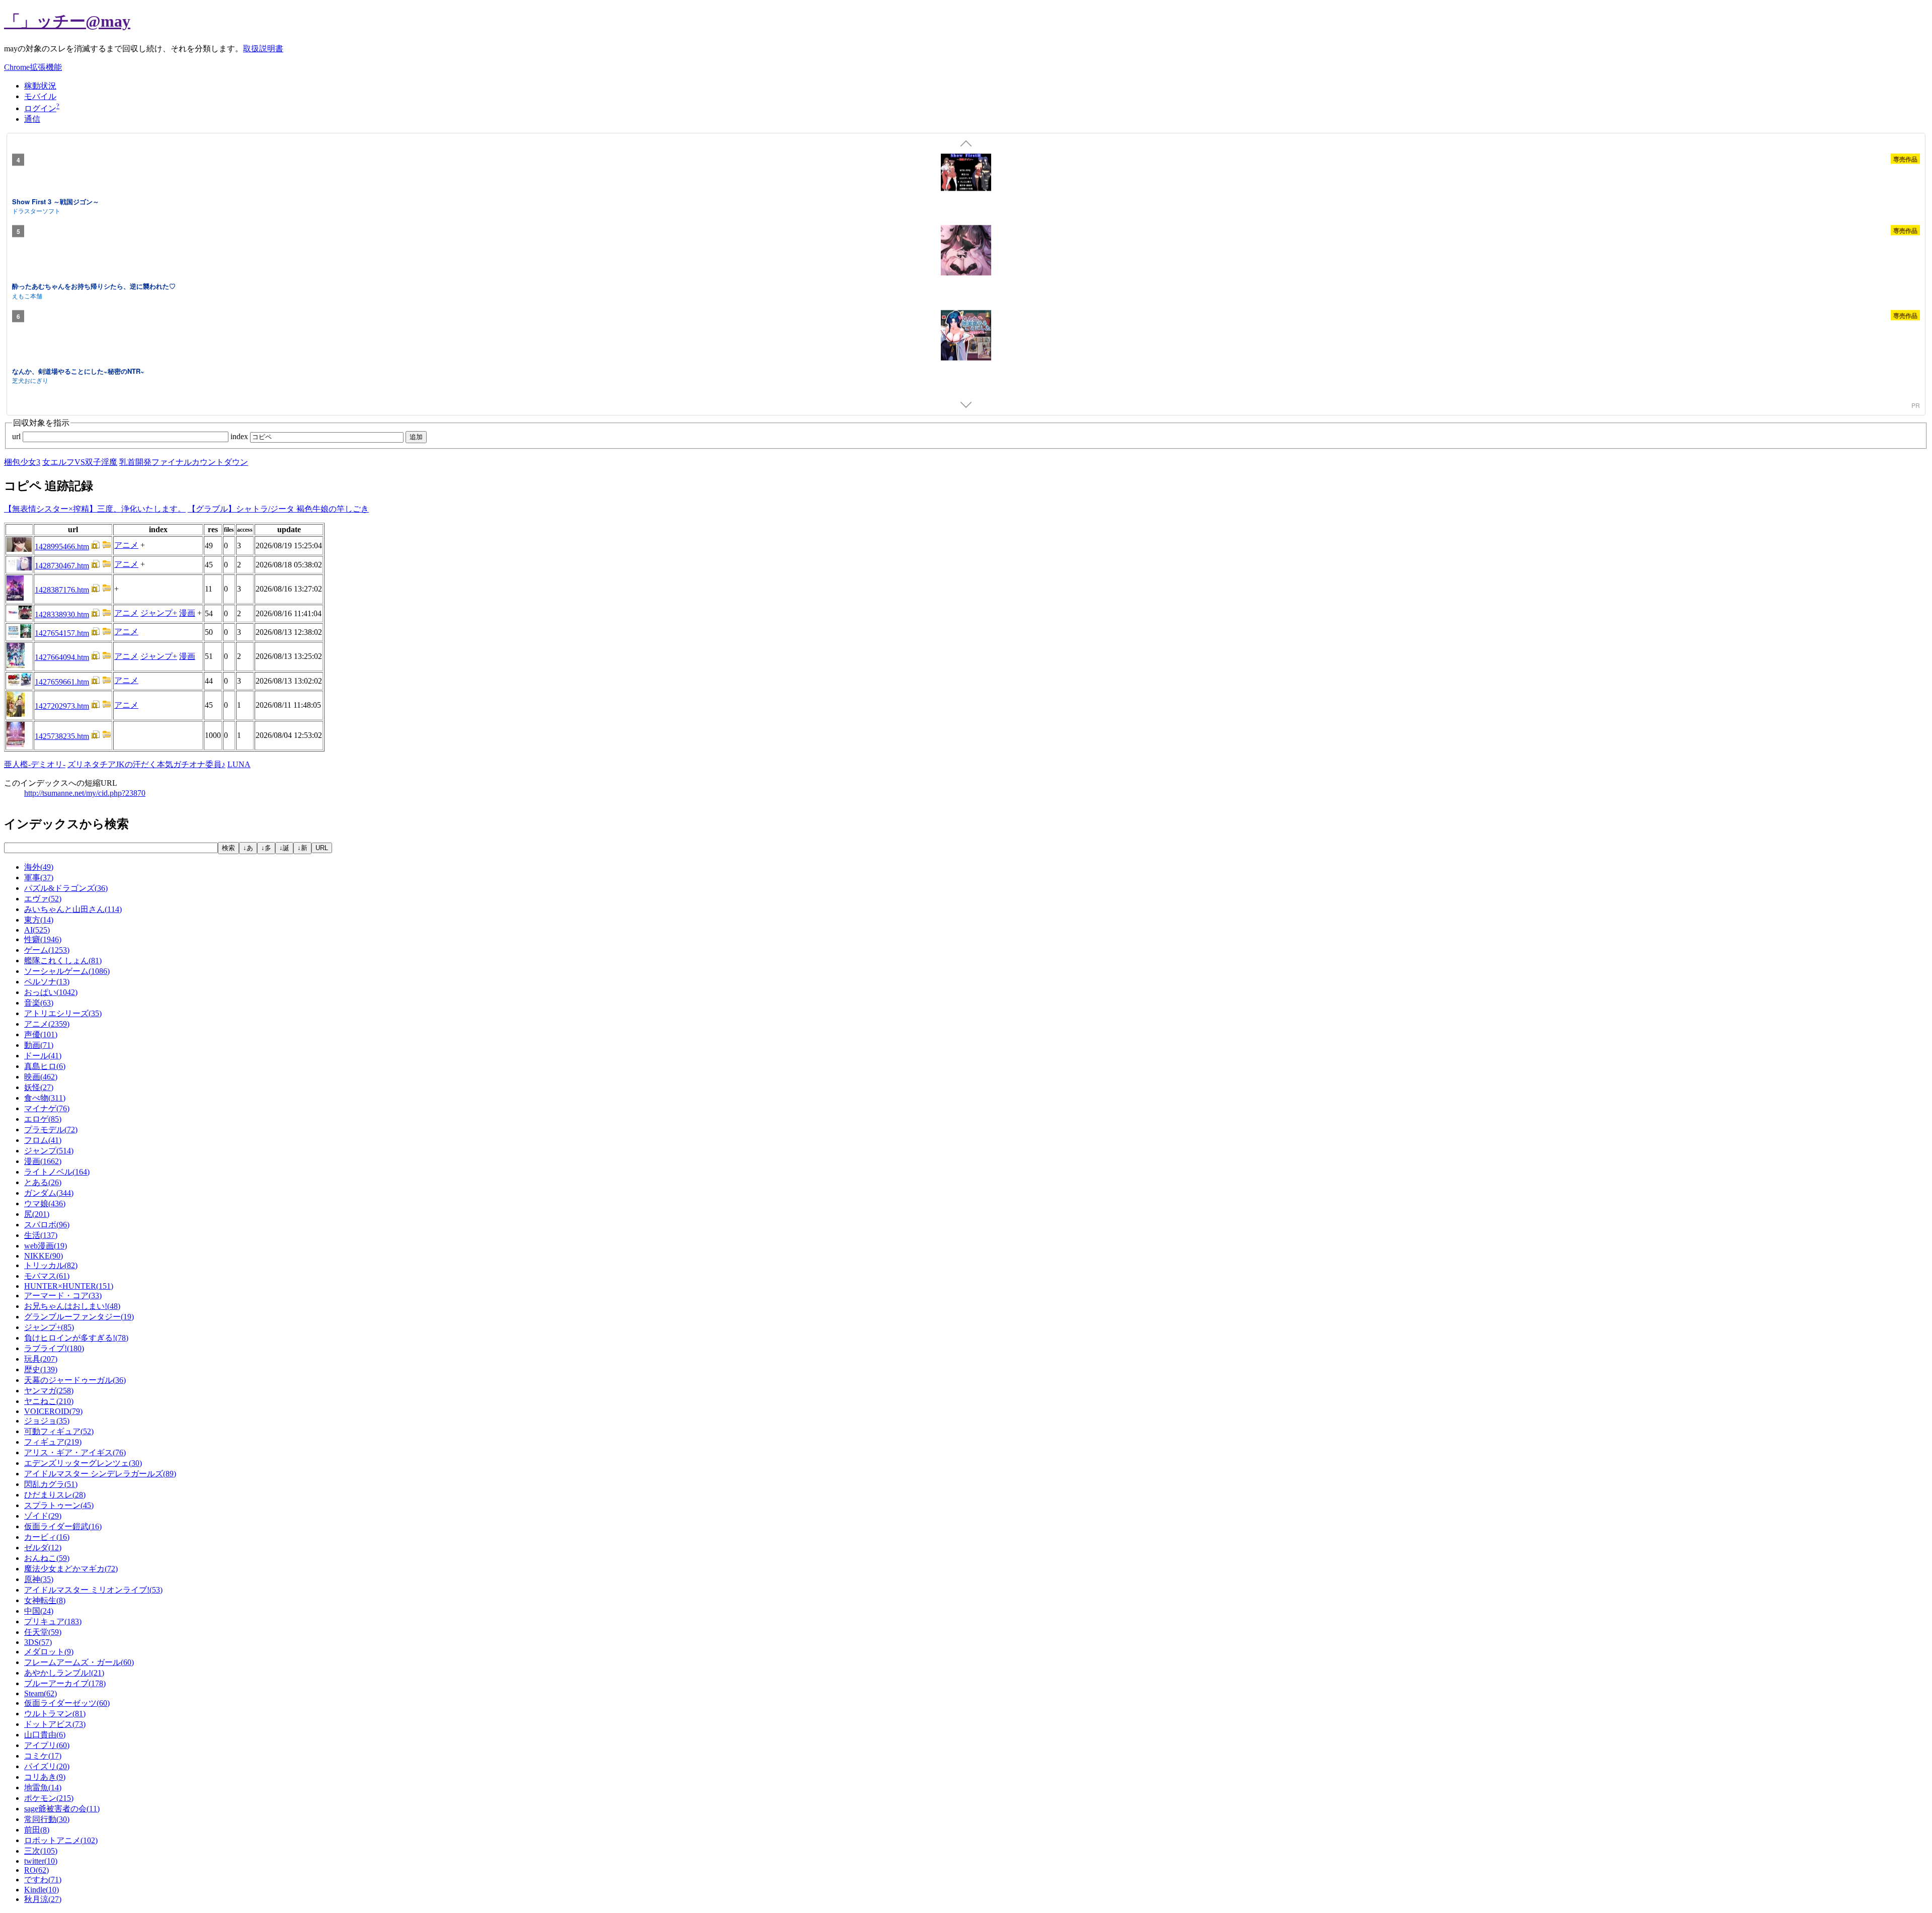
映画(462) (41, 1077)
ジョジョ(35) (47, 1421)
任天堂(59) (43, 1632)
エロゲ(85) (43, 1119)
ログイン (40, 108)
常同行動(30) (47, 1819)
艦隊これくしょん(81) (63, 961)
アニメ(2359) (47, 1024)
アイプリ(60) (47, 1745)
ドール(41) (43, 1056)
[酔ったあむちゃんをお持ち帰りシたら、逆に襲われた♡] (966, 252)
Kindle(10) (42, 1890)
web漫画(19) (46, 1246)
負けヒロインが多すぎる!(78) (76, 1338)
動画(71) (39, 1045)
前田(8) (37, 1830)
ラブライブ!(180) (54, 1348)
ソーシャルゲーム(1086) (67, 971)
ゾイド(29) (43, 1516)
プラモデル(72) (51, 1130)
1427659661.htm (62, 682)
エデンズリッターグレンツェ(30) (83, 1463)
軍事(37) (39, 878)
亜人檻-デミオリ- (35, 764)
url (17, 436)
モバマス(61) (47, 1276)
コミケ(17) (43, 1756)
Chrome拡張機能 (33, 67)
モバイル (40, 96)
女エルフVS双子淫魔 (80, 462)
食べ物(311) (45, 1098)
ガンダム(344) (49, 1193)
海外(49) (39, 867)
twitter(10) (41, 1861)
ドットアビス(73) (55, 1724)
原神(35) (39, 1579)
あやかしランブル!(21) (64, 1673)
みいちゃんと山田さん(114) (73, 909)
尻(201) (37, 1214)
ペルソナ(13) (47, 982)
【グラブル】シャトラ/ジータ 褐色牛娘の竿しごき (278, 509)
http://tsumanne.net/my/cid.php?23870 (85, 793)
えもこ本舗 (27, 295)
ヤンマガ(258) (49, 1391)
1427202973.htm (62, 706)
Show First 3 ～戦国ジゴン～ (56, 201)
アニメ (126, 545)
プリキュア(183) (53, 1621)
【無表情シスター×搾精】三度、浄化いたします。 (95, 509)
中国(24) (39, 1611)
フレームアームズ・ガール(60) (79, 1662)
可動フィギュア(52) (59, 1431)
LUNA (239, 764)
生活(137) (41, 1235)
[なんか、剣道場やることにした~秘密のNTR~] (966, 337)
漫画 (187, 613)
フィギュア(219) (53, 1442)
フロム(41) (43, 1140)
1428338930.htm (62, 614)
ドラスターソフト (36, 211)
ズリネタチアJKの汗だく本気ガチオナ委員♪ (146, 764)
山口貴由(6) (45, 1735)
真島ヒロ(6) (45, 1066)
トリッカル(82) (51, 1265)
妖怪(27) (39, 1087)
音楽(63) (39, 1003)
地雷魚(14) (43, 1787)
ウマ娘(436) (45, 1203)
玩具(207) (41, 1359)
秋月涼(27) (43, 1899)
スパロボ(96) (47, 1225)
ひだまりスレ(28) (55, 1495)
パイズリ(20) (47, 1766)
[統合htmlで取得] (96, 547)
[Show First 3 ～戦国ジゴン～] (966, 174)
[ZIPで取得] (107, 547)
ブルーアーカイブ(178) (65, 1683)
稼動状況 (40, 86)
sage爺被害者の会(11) (62, 1809)
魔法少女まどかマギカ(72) (71, 1569)
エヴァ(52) (43, 899)
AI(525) (37, 930)
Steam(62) (41, 1693)
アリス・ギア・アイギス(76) (75, 1452)
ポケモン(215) (49, 1798)
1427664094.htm (62, 657)
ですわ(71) (43, 1880)
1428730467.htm (62, 566)
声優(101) (41, 1034)
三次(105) (41, 1851)
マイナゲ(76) (47, 1108)
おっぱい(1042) (51, 992)
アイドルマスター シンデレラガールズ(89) (100, 1474)
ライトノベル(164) (57, 1172)
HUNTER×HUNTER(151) (69, 1286)
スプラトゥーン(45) (59, 1505)
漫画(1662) (43, 1161)
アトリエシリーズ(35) (63, 1013)
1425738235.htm (62, 736)
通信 (32, 119)
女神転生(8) (45, 1600)
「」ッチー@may (67, 21)
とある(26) (43, 1182)
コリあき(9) (45, 1777)
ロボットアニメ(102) (61, 1840)
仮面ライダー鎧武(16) (63, 1526)
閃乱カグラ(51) (51, 1484)
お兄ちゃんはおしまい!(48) (72, 1306)
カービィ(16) (47, 1537)
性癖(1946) (43, 939)
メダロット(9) (49, 1652)
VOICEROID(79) (53, 1411)
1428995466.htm (62, 547)
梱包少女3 (22, 462)
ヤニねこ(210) (49, 1401)
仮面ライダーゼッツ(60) (67, 1703)
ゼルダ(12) (43, 1548)
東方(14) (39, 920)
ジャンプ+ (159, 613)
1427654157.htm (62, 633)
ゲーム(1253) (47, 950)
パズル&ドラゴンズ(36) (66, 888)
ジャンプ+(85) (49, 1327)
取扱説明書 (263, 49)
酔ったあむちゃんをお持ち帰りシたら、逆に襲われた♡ (94, 286)
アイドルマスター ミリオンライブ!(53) (93, 1590)
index (240, 436)
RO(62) (36, 1870)
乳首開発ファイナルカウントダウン (184, 462)
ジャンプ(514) (49, 1151)
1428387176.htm (62, 590)
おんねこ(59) (47, 1558)
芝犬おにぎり (30, 380)
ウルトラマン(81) (55, 1714)
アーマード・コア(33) (63, 1296)
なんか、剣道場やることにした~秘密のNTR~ (78, 370)
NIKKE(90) (44, 1256)
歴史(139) (41, 1369)
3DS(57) (38, 1642)
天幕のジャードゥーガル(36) (75, 1380)
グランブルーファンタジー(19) (79, 1317)
